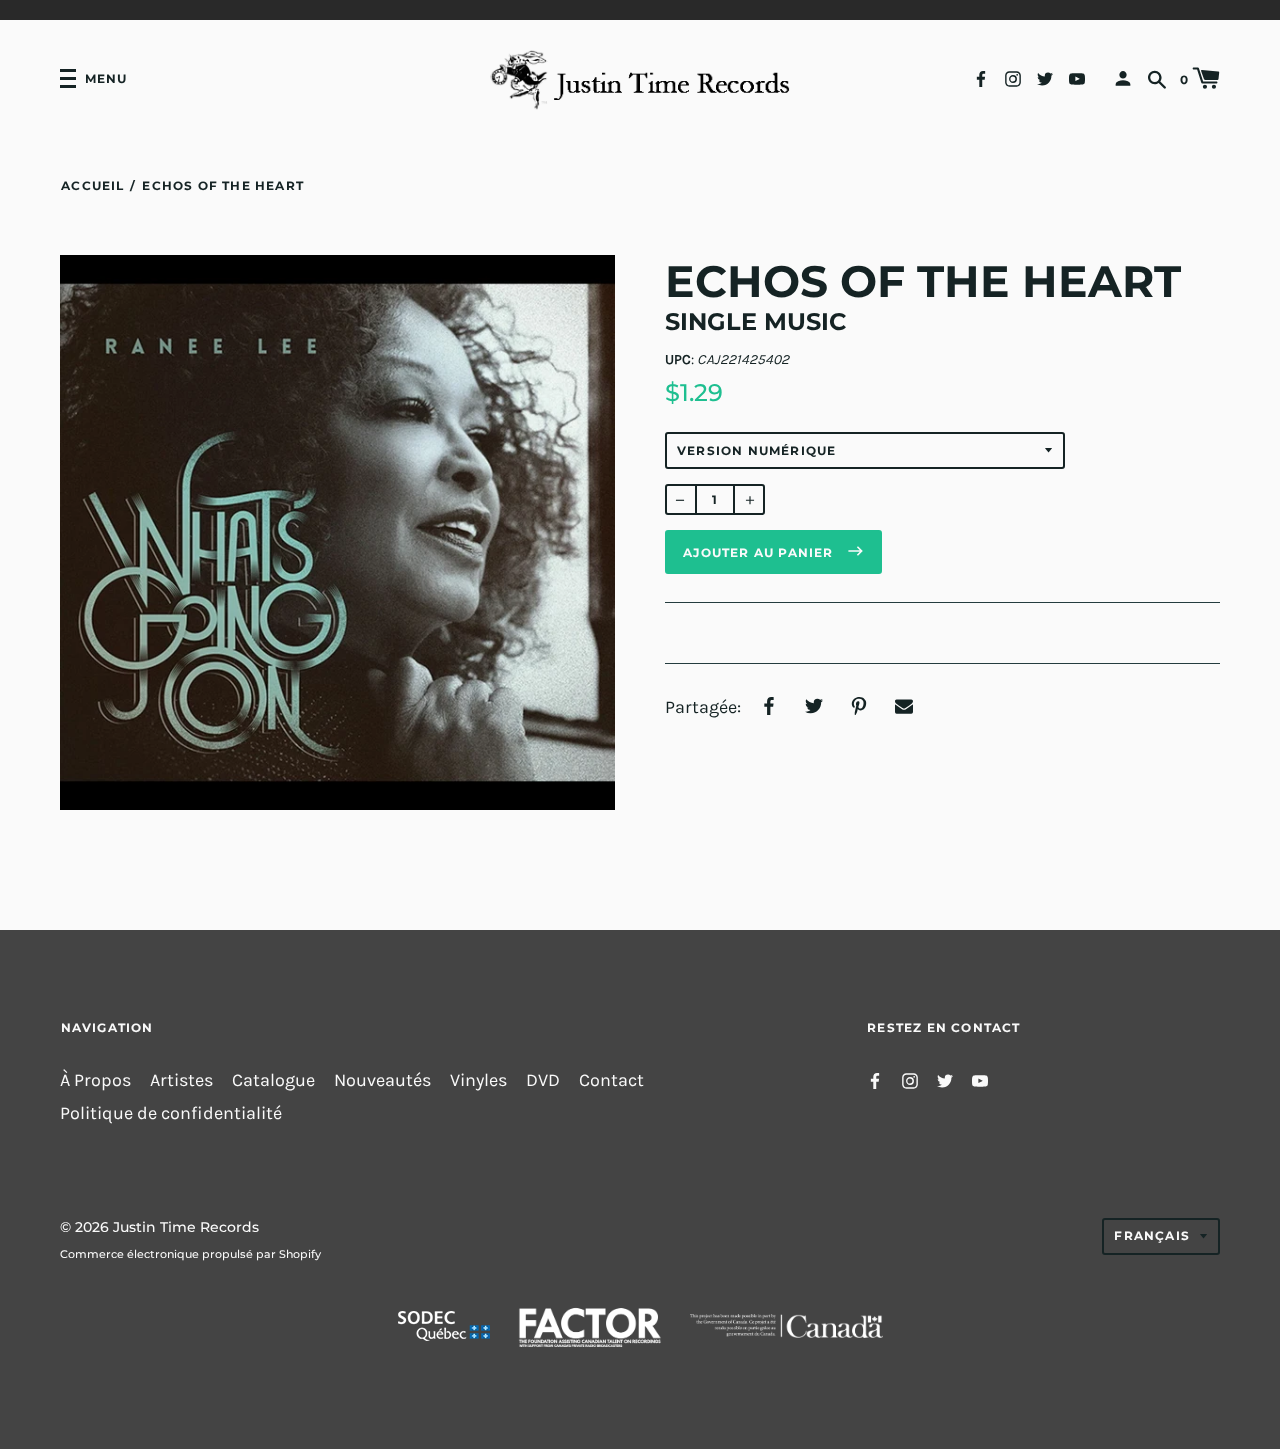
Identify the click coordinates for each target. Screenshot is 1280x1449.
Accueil (92, 185)
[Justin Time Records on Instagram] (1013, 77)
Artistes (181, 1080)
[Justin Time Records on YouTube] (1077, 77)
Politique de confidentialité (171, 1113)
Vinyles (478, 1080)
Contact (611, 1080)
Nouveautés (382, 1080)
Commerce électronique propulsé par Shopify (190, 1254)
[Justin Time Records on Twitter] (1045, 77)
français (1152, 1235)
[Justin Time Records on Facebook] (981, 77)
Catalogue (273, 1080)
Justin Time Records (186, 1227)
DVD (543, 1080)
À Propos (95, 1080)
